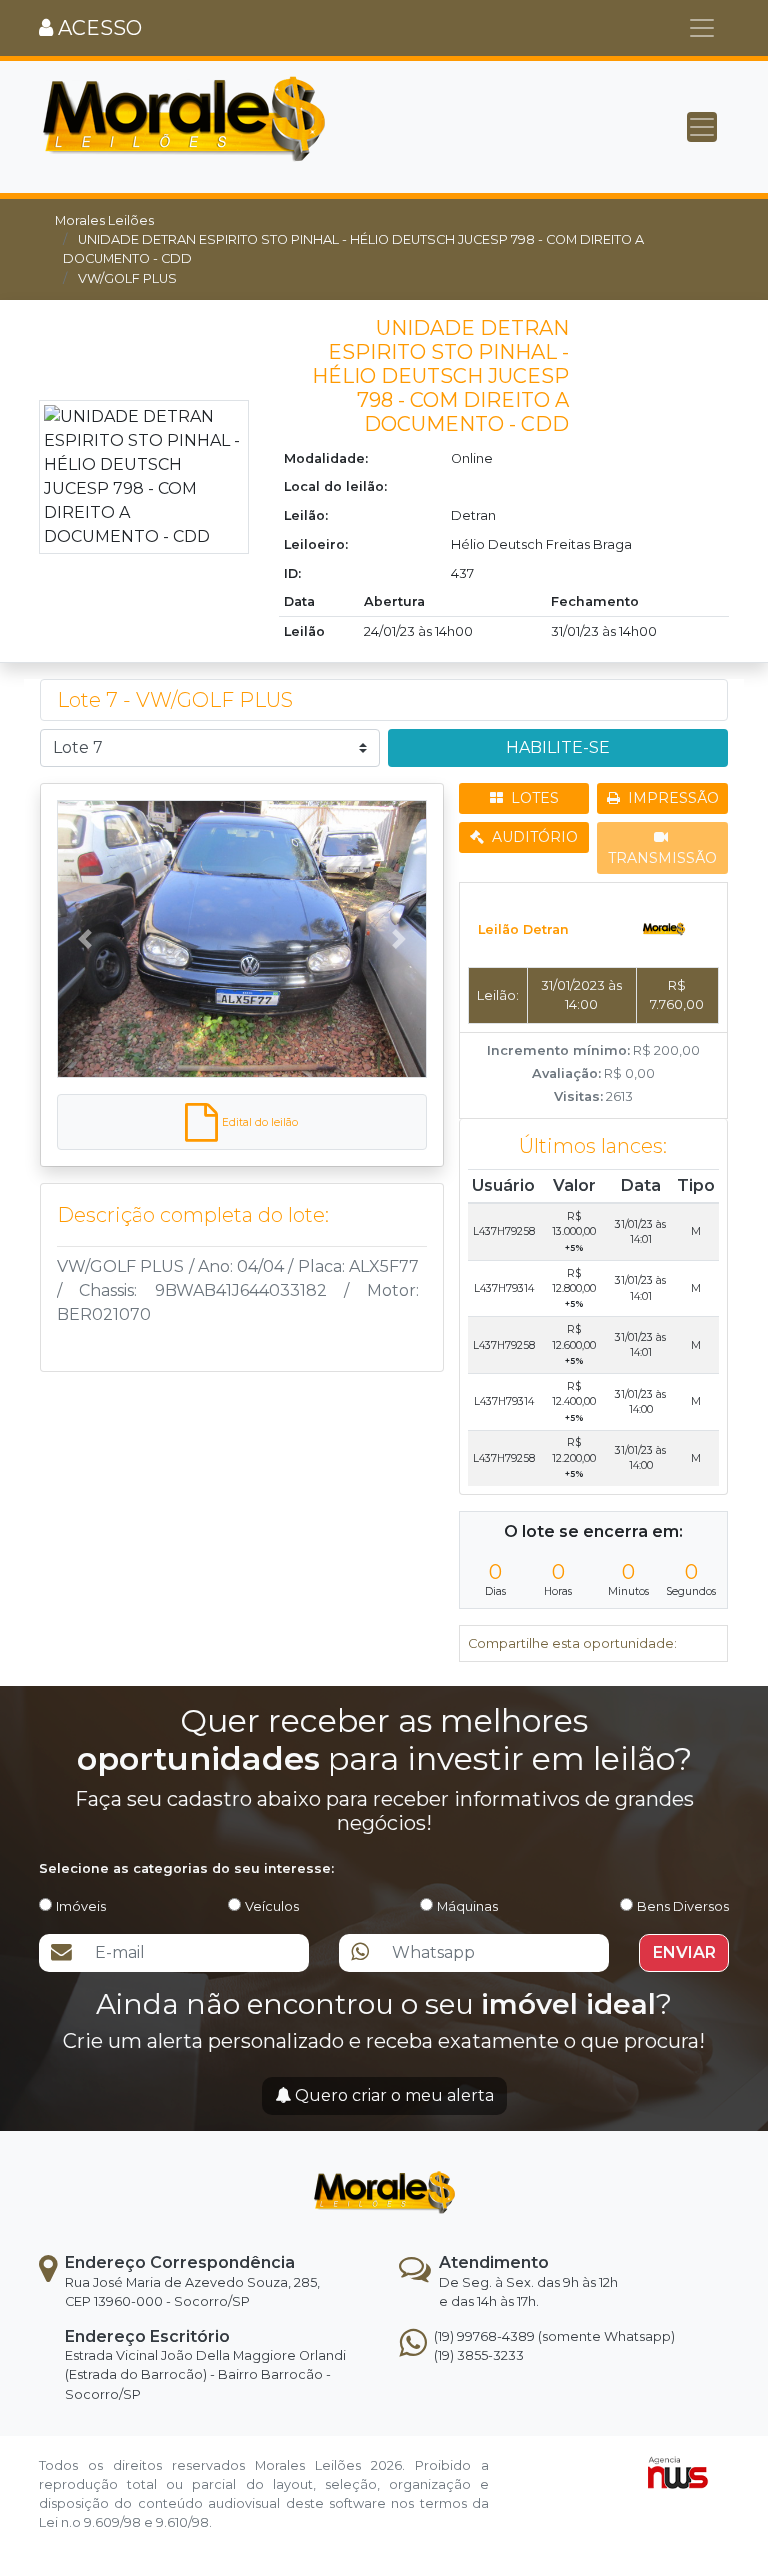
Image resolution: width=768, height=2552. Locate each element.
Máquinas (467, 1906)
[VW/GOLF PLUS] (242, 939)
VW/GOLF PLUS (127, 278)
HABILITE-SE (558, 747)
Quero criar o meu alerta (392, 2095)
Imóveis (81, 1906)
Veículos (272, 1906)
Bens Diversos (683, 1906)
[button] (84, 939)
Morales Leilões (104, 220)
